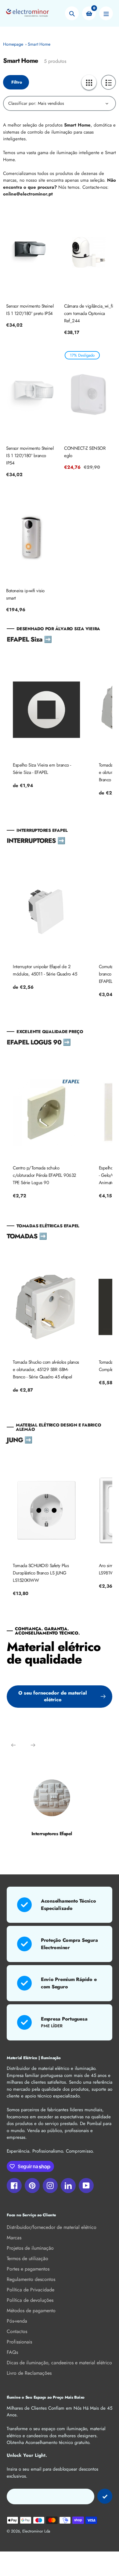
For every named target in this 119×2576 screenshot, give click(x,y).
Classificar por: (22, 103)
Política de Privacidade (31, 2290)
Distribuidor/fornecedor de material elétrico (52, 2227)
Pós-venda (17, 2321)
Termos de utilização (27, 2258)
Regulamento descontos (31, 2279)
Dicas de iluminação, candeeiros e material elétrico (59, 2363)
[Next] (33, 1745)
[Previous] (13, 1745)
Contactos (17, 2331)
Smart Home (39, 44)
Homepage (13, 44)
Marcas (14, 2238)
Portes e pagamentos (28, 2269)
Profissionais (19, 2342)
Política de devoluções (30, 2300)
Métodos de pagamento (31, 2311)
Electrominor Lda (36, 2531)
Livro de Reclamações (29, 2373)
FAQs (12, 2352)
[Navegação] (106, 13)
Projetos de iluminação (30, 2248)
